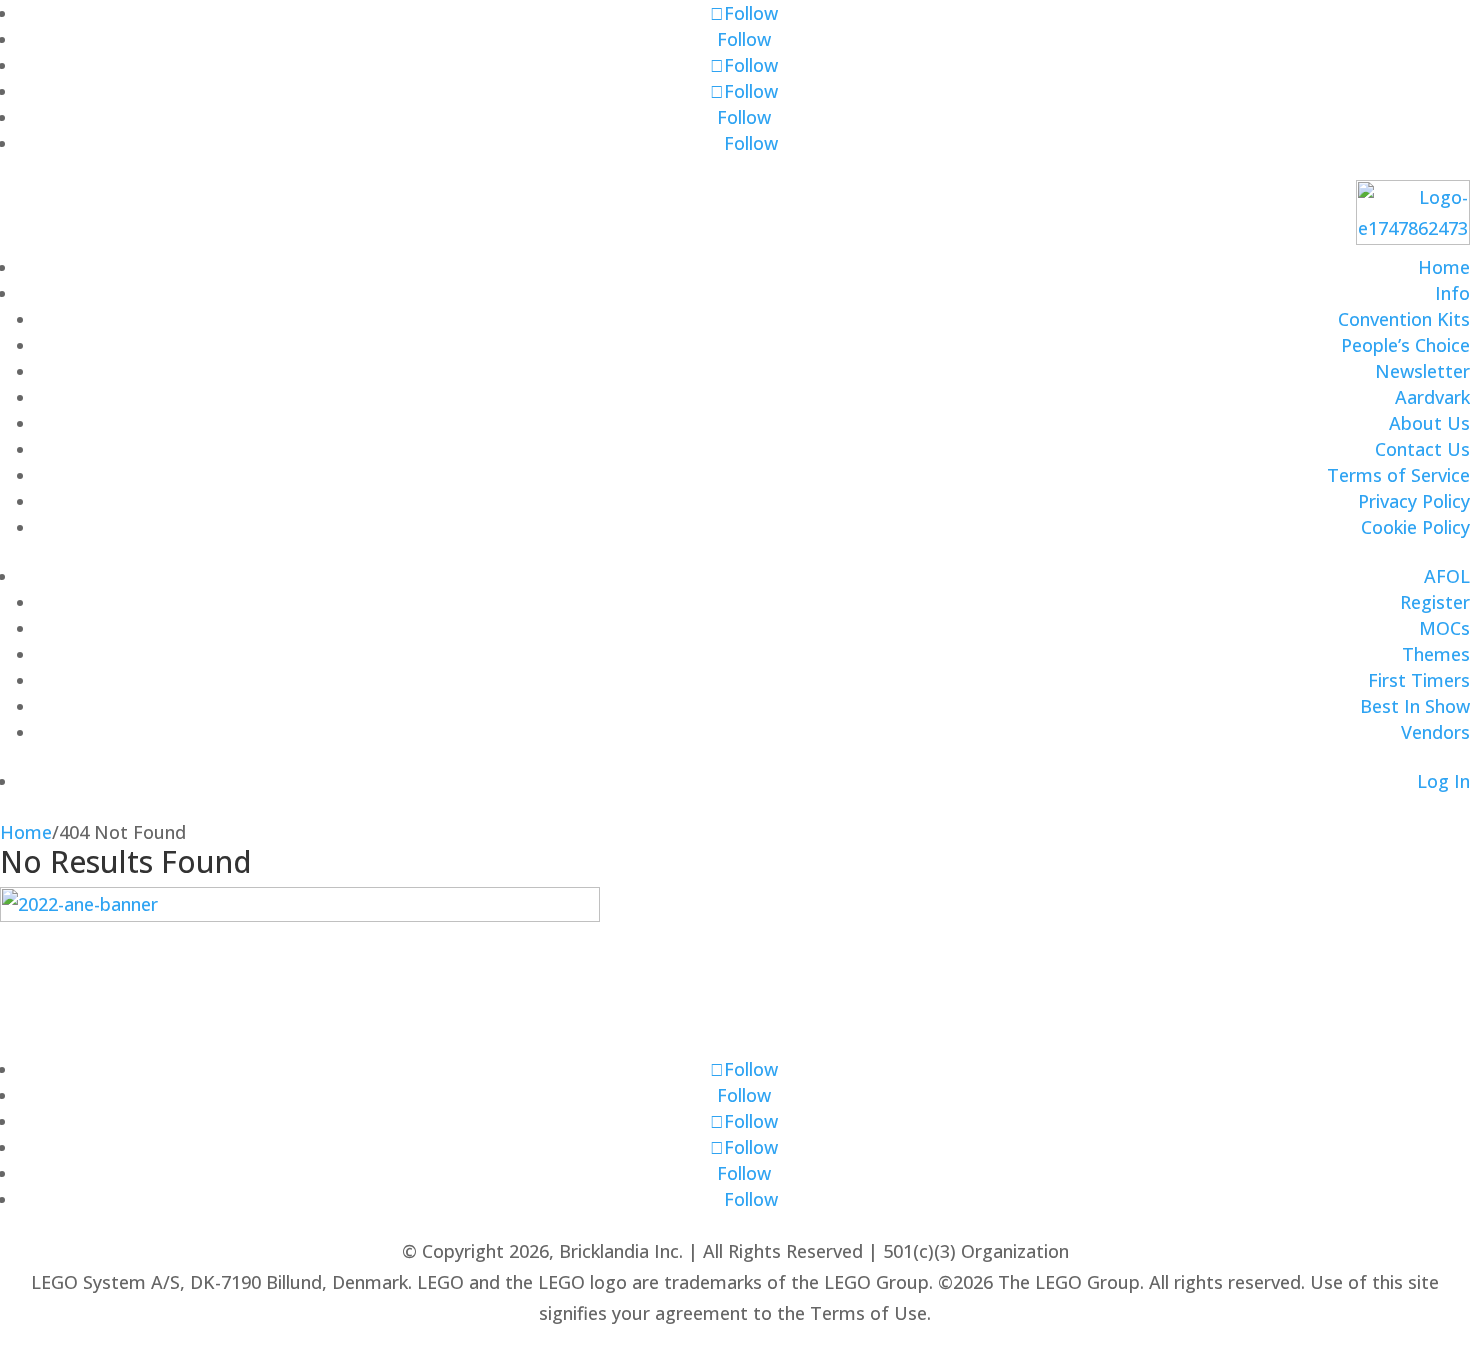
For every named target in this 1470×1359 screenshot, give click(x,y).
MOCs (1444, 628)
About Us (1429, 423)
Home (1444, 267)
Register (1435, 602)
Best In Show (1415, 706)
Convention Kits (1404, 319)
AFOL (1447, 576)
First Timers (1419, 680)
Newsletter (1422, 371)
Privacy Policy (1414, 501)
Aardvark (1432, 397)
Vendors (1435, 732)
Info (1452, 293)
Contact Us (1422, 449)
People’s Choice (1405, 345)
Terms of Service (1398, 475)
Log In (1443, 781)
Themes (1436, 654)
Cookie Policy (1415, 527)
